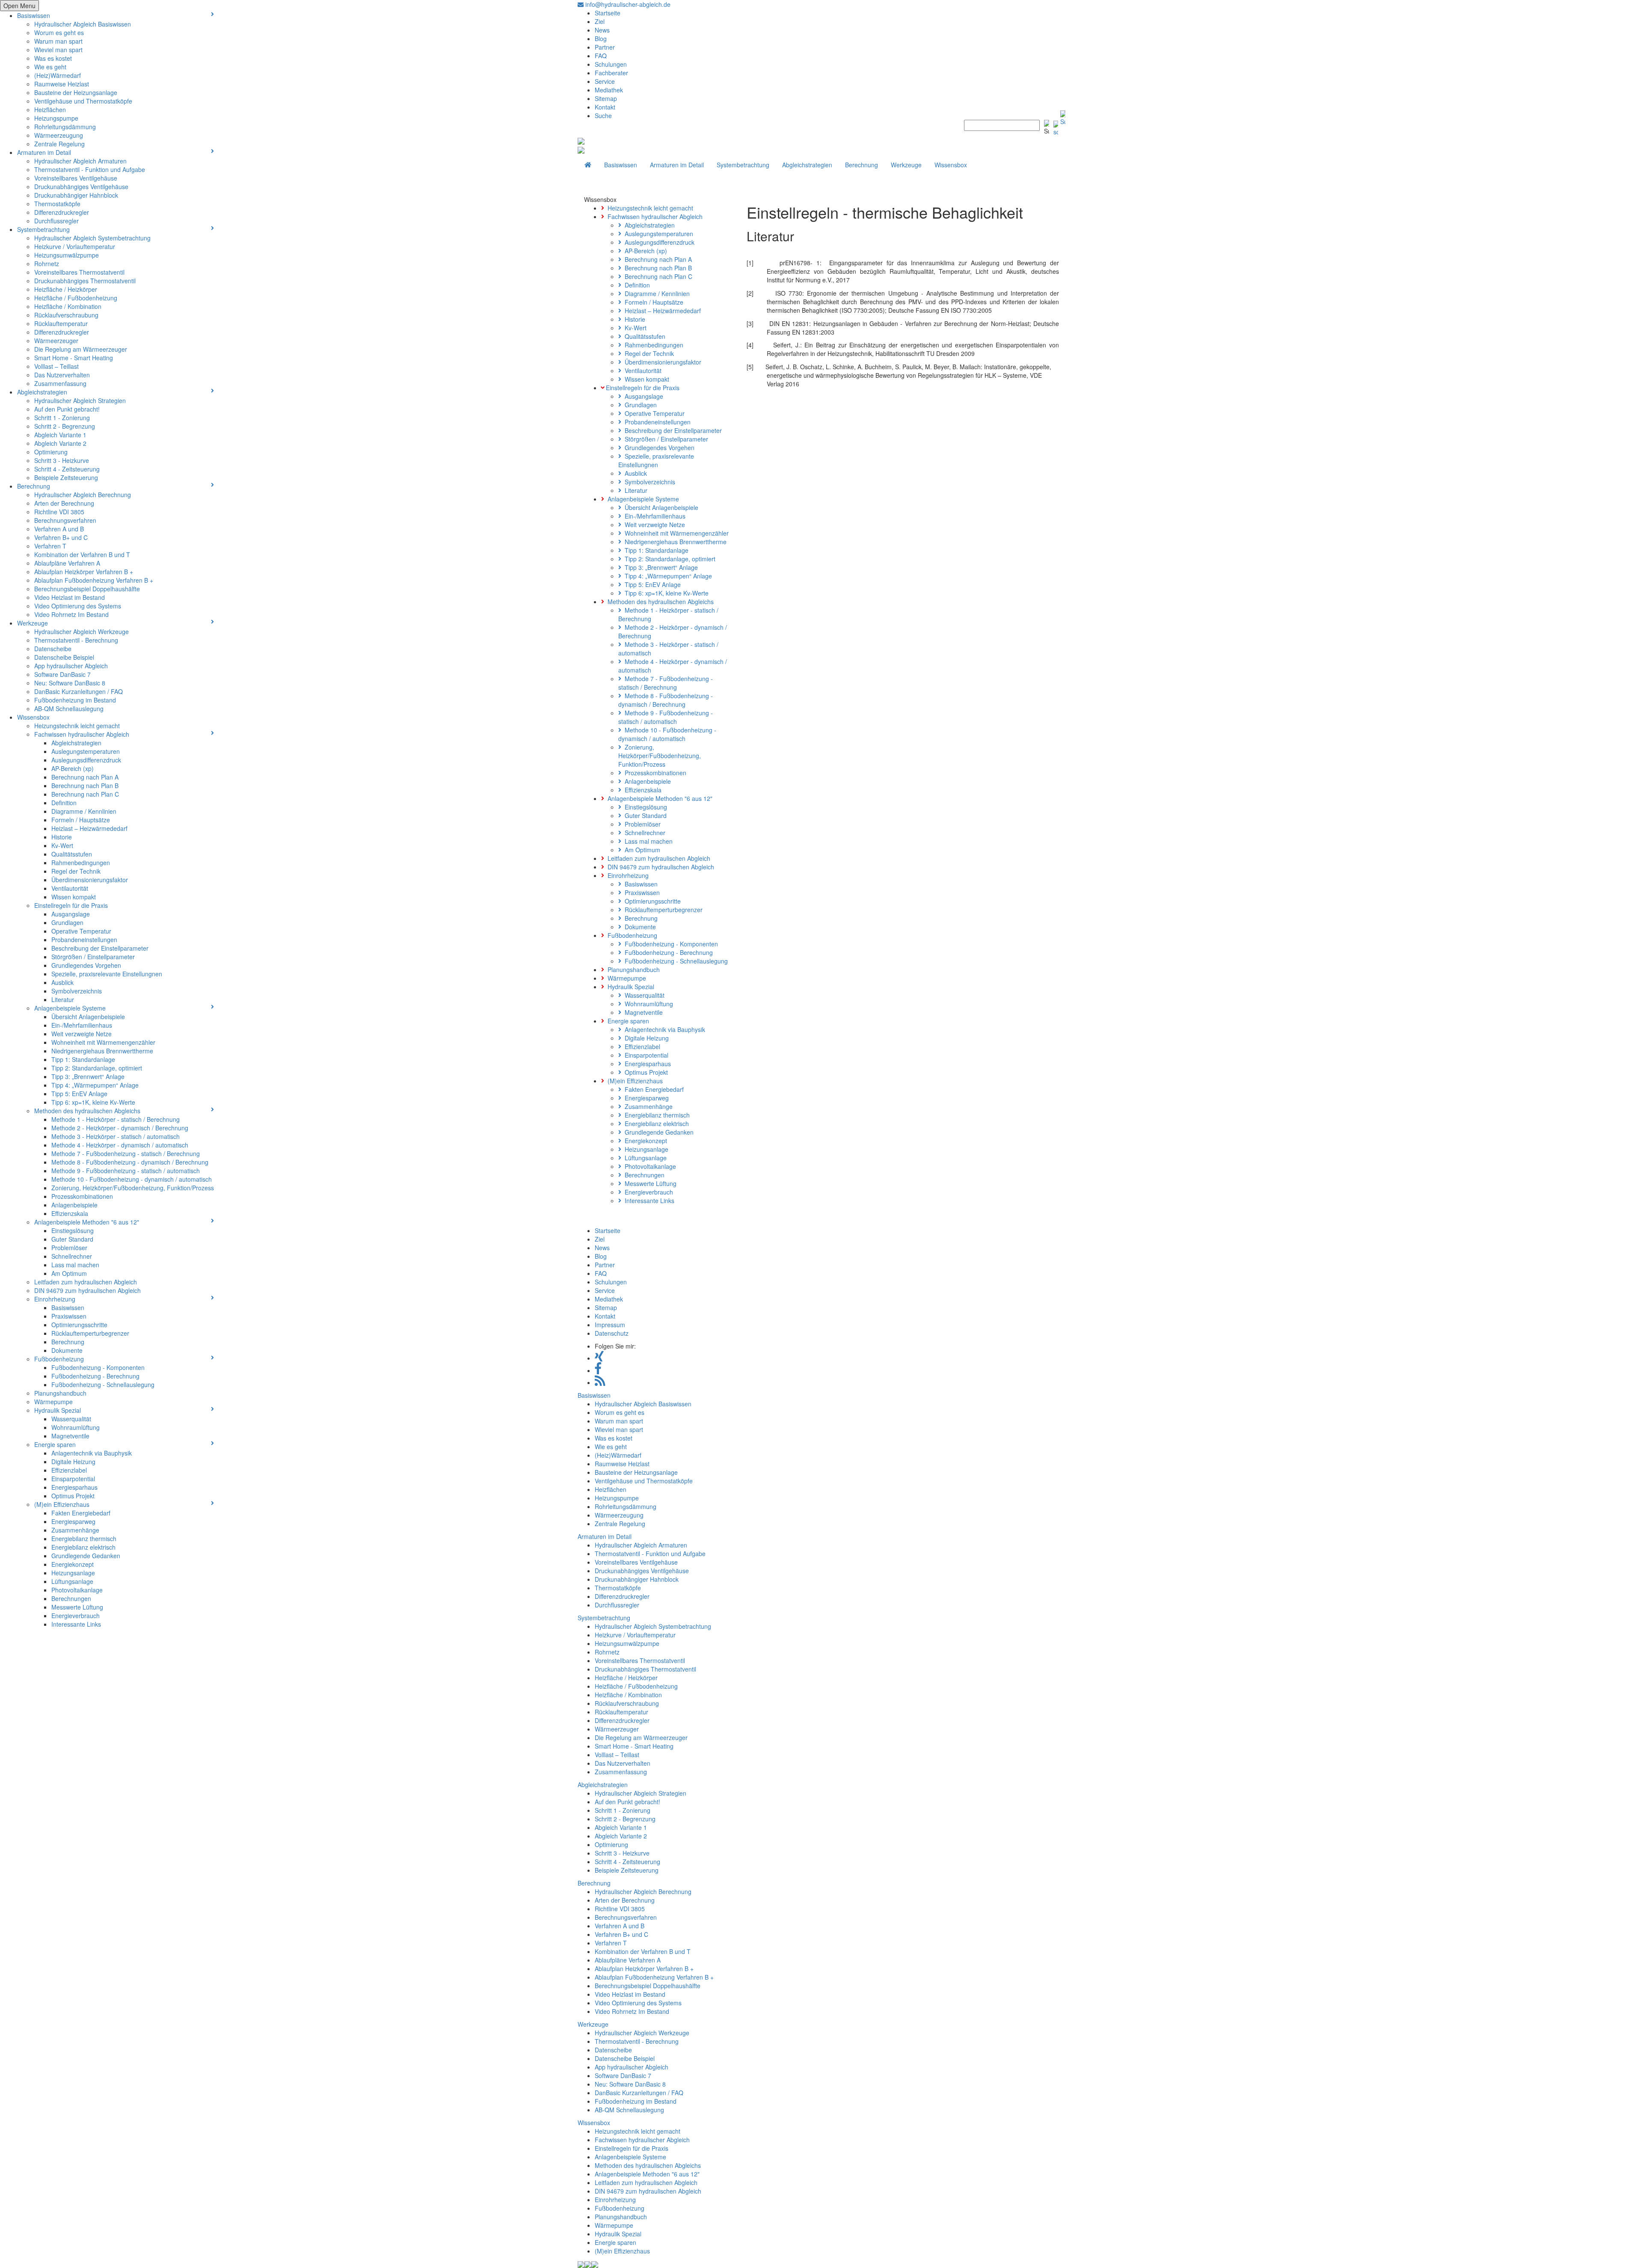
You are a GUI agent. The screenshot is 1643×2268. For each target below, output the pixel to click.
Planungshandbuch (60, 1393)
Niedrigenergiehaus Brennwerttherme (102, 1051)
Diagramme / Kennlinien (84, 811)
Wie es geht (50, 67)
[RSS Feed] (600, 1382)
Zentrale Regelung (59, 144)
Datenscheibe (53, 649)
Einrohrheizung (55, 1299)
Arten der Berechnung (64, 503)
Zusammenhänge (75, 1530)
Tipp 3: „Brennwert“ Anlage (88, 1076)
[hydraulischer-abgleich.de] (581, 140)
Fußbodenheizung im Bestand (75, 700)
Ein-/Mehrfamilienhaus (82, 1025)
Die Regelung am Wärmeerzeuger (81, 349)
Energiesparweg (73, 1521)
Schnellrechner (72, 1256)
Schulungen (611, 64)
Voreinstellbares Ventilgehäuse (76, 178)
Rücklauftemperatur (61, 323)
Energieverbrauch (76, 1616)
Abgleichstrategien (42, 392)
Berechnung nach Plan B (85, 786)
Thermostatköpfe (57, 204)
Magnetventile (70, 1436)
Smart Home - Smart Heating (74, 358)
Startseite (608, 13)
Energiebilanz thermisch (84, 1539)
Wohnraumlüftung (76, 1427)
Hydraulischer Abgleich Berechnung (83, 495)
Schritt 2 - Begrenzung (65, 426)
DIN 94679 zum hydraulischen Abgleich (87, 1290)
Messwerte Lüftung (77, 1607)
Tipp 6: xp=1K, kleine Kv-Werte (93, 1102)
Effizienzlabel (69, 1470)
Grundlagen (67, 922)
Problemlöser (69, 1248)
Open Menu (19, 6)
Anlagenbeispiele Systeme (70, 1008)
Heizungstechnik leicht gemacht (77, 726)
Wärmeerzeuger (56, 341)
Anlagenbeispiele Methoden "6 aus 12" (87, 1222)
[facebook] (598, 1370)
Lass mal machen (75, 1265)
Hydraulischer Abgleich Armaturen (80, 161)
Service (605, 81)
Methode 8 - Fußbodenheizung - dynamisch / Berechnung (130, 1162)
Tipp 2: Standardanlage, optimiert (97, 1068)
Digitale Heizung (73, 1462)
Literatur (63, 999)
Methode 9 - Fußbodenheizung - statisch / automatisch (126, 1171)
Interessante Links (76, 1624)
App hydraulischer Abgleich (71, 666)
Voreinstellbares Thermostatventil (79, 272)
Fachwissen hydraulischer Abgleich (82, 734)
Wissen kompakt (74, 897)
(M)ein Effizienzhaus (62, 1504)
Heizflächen (50, 110)
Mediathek (609, 90)
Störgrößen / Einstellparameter (93, 957)
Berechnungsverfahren (65, 520)
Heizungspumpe (56, 118)
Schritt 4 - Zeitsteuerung (67, 469)
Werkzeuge (33, 623)
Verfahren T (50, 546)
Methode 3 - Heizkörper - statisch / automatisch (116, 1136)
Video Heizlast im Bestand (70, 597)
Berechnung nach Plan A (85, 777)
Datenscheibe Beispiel (64, 657)
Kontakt (605, 107)
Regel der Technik (76, 871)
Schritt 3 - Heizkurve (62, 460)
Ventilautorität (70, 888)
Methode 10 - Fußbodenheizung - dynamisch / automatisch (132, 1179)
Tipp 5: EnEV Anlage (79, 1094)
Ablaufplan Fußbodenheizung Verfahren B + (94, 580)
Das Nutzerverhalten (62, 375)
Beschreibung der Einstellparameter (100, 948)
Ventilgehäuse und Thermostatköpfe (83, 101)
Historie (62, 837)
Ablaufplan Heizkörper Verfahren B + (84, 572)
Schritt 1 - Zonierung (62, 418)
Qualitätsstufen (72, 854)
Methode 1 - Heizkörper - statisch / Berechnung (116, 1119)
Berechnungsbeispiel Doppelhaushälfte (87, 589)
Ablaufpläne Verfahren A (67, 563)
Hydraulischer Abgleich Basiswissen (83, 24)
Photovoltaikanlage (77, 1590)
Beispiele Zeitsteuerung (66, 477)
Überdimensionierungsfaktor (90, 880)
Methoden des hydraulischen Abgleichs (87, 1111)
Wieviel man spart (58, 50)
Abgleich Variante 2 (60, 443)
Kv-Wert (62, 845)
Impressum (610, 1325)
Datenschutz (612, 1333)
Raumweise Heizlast (62, 84)
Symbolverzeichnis (77, 991)
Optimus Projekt (73, 1496)
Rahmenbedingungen (81, 863)
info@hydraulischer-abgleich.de (627, 4)
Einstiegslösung (73, 1230)
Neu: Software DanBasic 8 (70, 683)
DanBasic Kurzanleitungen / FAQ (79, 691)
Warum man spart (58, 41)
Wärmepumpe (53, 1402)
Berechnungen (71, 1598)
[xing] (599, 1358)
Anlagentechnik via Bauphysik (92, 1453)
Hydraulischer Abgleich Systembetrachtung (92, 238)
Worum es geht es (59, 33)
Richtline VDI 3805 (59, 512)
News (602, 30)
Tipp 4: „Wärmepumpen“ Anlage (95, 1085)
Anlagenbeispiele (74, 1205)
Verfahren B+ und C (61, 537)
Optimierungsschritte (79, 1325)
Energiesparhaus (74, 1487)
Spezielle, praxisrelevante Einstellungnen (107, 974)
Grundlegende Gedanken (86, 1556)
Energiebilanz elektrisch (83, 1547)
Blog (601, 39)
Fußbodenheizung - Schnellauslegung (103, 1385)
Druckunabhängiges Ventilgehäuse (81, 187)
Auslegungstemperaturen (86, 751)
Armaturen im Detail (44, 152)
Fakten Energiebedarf (81, 1513)
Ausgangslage (71, 914)
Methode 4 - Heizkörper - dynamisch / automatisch (120, 1145)
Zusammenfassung (60, 383)
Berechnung (34, 486)
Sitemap (606, 98)
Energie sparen (55, 1444)
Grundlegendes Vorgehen (86, 965)
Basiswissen (34, 15)
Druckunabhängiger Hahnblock (76, 195)
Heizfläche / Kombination (68, 306)
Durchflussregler (56, 221)
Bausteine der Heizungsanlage (76, 92)
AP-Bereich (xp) (73, 768)
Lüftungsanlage (72, 1581)
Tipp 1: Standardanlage (83, 1059)
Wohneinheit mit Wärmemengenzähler (103, 1042)
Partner (605, 47)
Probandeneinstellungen (84, 940)
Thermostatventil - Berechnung (76, 640)
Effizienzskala (70, 1213)
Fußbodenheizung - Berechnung (95, 1376)
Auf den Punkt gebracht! (67, 409)
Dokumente (67, 1350)
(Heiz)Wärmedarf (58, 75)
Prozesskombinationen (82, 1196)
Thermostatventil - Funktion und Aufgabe (90, 169)
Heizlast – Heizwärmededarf (89, 828)
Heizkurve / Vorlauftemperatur (75, 246)
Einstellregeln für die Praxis (71, 905)
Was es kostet (53, 58)
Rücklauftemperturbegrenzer (90, 1333)
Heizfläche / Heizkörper (66, 289)
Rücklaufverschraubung (66, 315)
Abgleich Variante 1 (60, 435)
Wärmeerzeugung (59, 135)
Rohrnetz (47, 264)
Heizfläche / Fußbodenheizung (76, 298)
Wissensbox (33, 717)
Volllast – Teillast (56, 366)
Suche (603, 116)
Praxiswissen (69, 1316)
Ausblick (62, 982)
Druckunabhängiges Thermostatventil (85, 281)
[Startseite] (588, 165)
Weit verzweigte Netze (82, 1034)
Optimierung (51, 452)
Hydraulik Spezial (58, 1410)
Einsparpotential (73, 1479)
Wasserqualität (71, 1419)
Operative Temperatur (81, 931)
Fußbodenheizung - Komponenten (98, 1367)
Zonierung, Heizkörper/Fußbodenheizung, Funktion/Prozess (133, 1188)
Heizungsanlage (73, 1573)
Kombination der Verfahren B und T (82, 554)
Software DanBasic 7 (62, 674)
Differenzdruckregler (62, 212)
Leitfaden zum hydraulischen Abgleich (86, 1282)
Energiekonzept (73, 1564)
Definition (64, 803)
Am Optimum (69, 1273)
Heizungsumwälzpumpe (67, 255)
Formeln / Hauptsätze (81, 820)
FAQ (601, 56)
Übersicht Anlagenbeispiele (88, 1017)
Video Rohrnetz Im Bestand (71, 614)
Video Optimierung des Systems (78, 606)
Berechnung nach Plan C (85, 794)
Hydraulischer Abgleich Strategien (80, 400)
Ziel (600, 21)
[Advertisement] (903, 465)
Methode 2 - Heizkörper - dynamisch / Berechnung (120, 1128)
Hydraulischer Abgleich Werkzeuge (82, 631)
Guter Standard (72, 1239)
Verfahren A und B (59, 529)
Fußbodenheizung (59, 1359)
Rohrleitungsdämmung (65, 127)
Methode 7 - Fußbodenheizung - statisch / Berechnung (126, 1153)
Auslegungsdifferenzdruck (86, 760)
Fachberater (611, 73)
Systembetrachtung (43, 229)
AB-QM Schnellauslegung (69, 709)
